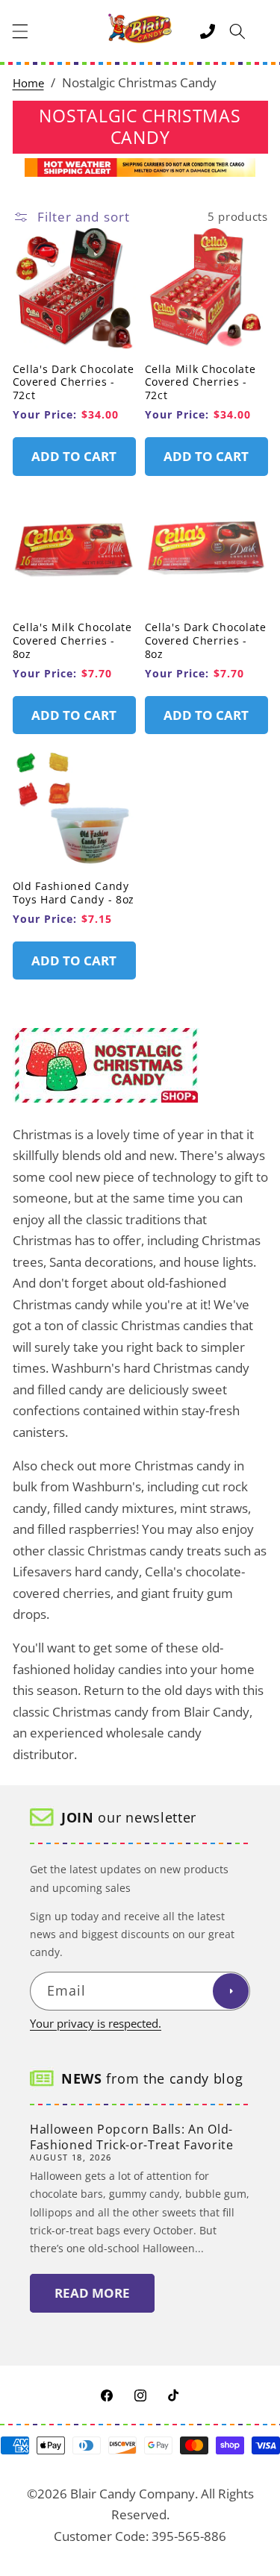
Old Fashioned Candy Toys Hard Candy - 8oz (74, 893)
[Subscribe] (231, 1991)
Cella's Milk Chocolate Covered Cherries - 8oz (72, 640)
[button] (20, 31)
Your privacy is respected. (96, 2024)
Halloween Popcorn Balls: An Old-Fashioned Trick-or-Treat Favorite (132, 2137)
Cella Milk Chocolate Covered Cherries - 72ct (200, 382)
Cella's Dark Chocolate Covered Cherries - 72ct (74, 382)
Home (28, 83)
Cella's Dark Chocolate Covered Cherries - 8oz (206, 640)
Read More (92, 2293)
